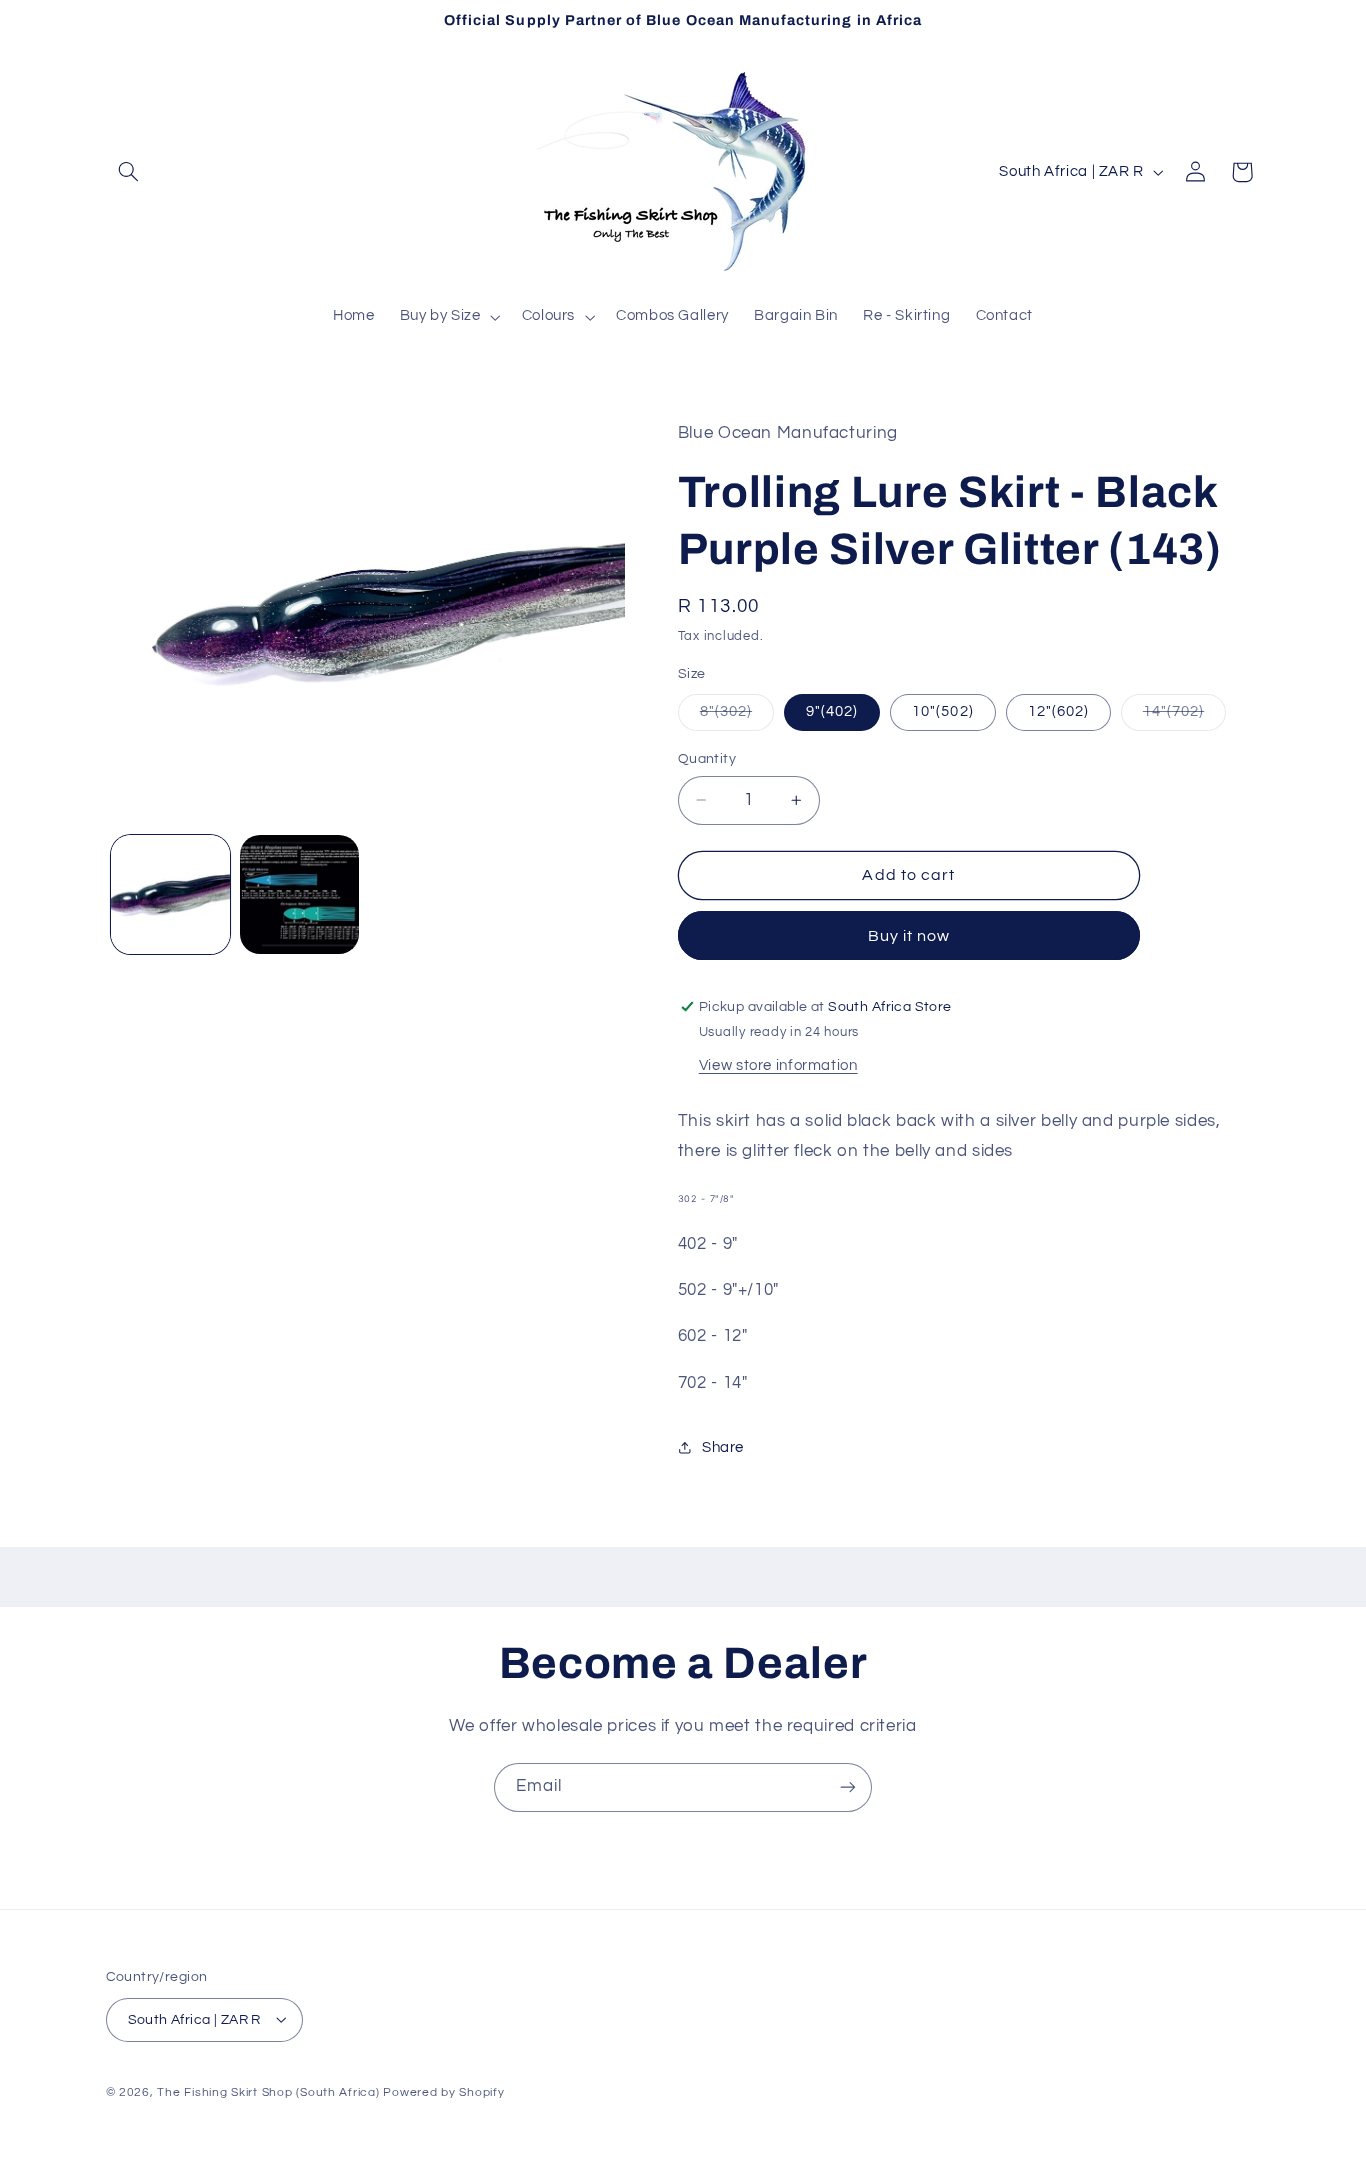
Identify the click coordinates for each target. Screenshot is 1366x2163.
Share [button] (723, 1447)
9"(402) (832, 711)
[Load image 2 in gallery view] (299, 894)
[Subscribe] (848, 1787)
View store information (778, 1065)
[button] (129, 172)
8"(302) (737, 717)
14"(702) (1184, 717)
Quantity (707, 759)
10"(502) (942, 711)
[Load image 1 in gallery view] (170, 894)
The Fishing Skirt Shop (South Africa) (268, 2091)
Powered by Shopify (443, 2091)
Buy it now (909, 936)
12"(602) (1058, 711)
